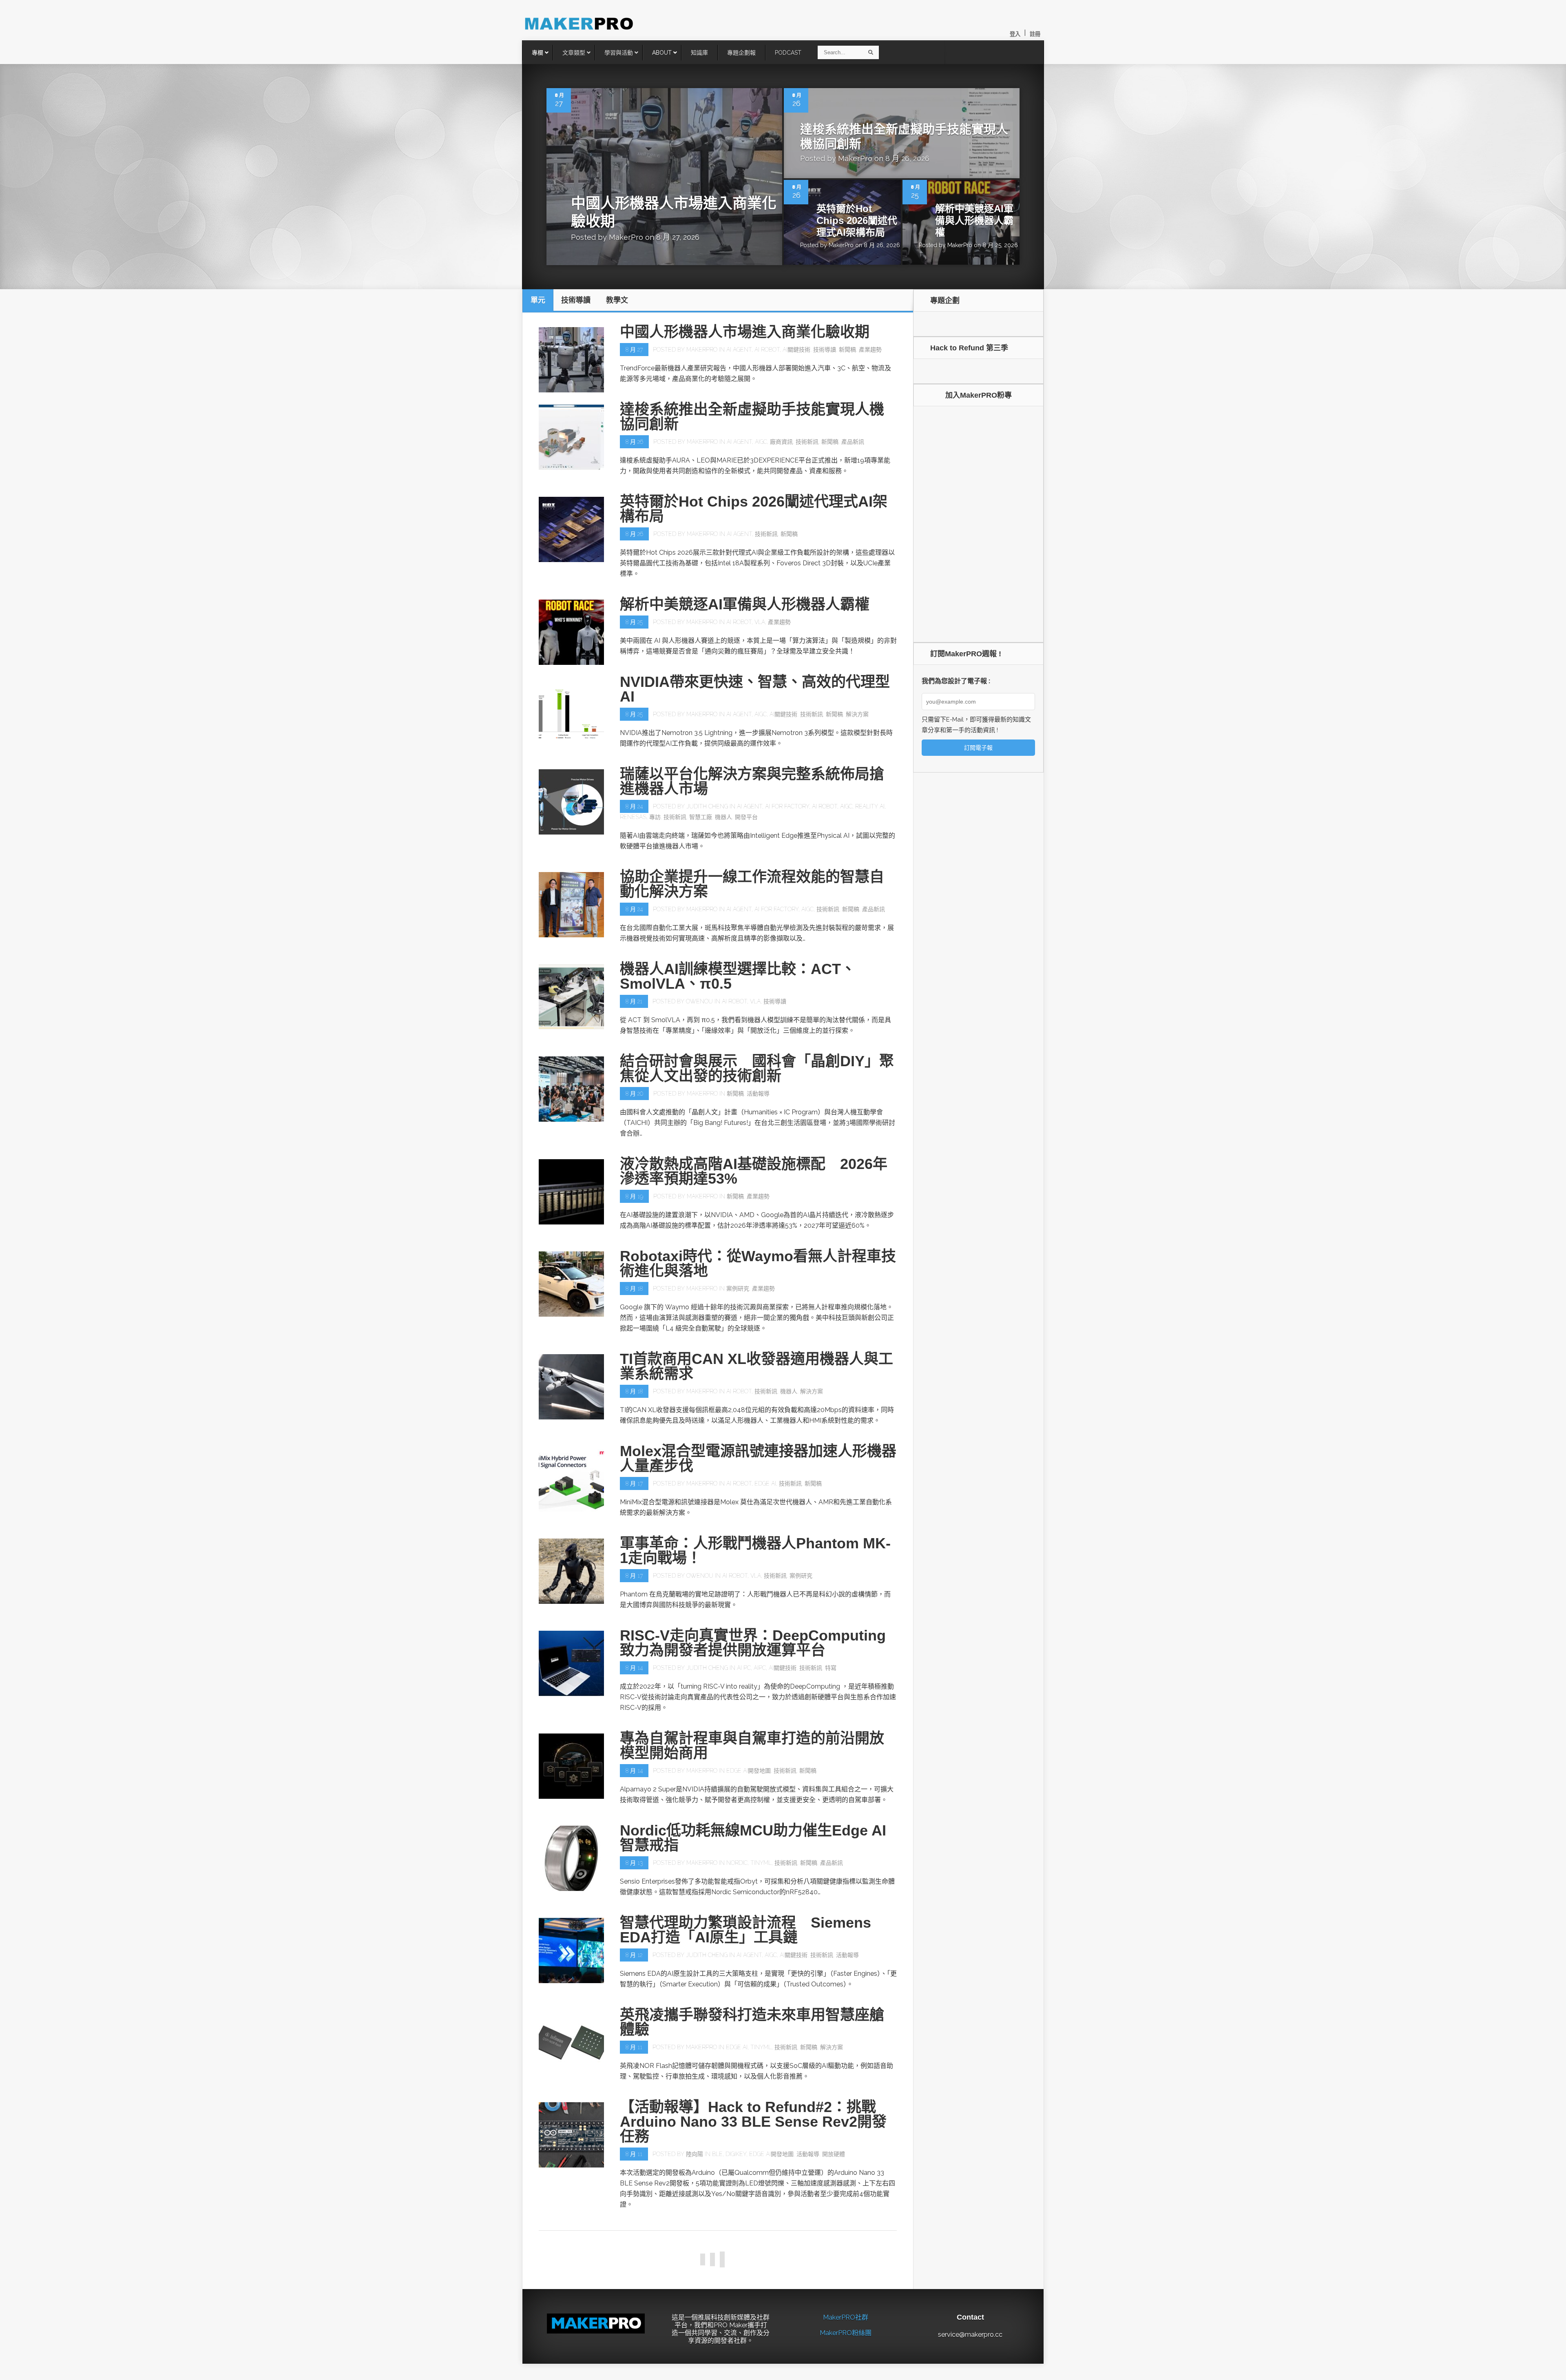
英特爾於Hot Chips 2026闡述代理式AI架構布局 (857, 220)
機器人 (723, 817)
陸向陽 (695, 2154)
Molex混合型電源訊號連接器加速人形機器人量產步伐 (758, 1458)
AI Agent (739, 350)
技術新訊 (807, 442)
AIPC (760, 1668)
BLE (717, 2154)
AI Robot (767, 350)
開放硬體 (834, 2154)
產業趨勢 (870, 350)
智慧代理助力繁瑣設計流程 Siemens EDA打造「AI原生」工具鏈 (745, 1930)
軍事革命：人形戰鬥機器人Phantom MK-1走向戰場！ (755, 1551)
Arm (731, 2370)
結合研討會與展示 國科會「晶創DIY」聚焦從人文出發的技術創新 (757, 1068)
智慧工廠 (701, 817)
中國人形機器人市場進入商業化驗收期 (745, 332)
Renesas (633, 817)
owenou (699, 1001)
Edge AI (765, 1483)
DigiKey (736, 2154)
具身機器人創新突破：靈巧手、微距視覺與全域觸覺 (752, 2242)
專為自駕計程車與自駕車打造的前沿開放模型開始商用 (752, 1746)
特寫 (831, 1668)
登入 (1015, 34)
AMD (757, 2267)
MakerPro (626, 237)
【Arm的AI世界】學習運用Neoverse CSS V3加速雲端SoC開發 (758, 2345)
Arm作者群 (701, 2370)
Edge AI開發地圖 (749, 1771)
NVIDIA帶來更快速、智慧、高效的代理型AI (755, 689)
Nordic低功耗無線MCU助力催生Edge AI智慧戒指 (753, 1838)
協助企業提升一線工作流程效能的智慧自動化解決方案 (752, 884)
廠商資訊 (781, 442)
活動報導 (758, 1094)
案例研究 (738, 1289)
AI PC (744, 1668)
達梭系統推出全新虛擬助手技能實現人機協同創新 (752, 417)
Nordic (737, 1863)
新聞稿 (847, 350)
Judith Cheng (707, 806)
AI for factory (787, 806)
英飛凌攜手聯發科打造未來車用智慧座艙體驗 (752, 2022)
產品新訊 (853, 442)
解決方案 (857, 714)
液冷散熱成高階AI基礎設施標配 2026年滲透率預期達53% (754, 1171)
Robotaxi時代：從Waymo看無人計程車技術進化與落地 (758, 1263)
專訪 (655, 817)
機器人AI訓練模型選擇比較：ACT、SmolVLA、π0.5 (738, 976)
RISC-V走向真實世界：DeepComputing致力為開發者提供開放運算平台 (753, 1643)
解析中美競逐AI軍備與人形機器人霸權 (974, 220)
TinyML (761, 1863)
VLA (760, 622)
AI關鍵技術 (796, 350)
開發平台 (746, 817)
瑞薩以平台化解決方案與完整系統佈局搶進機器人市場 (752, 781)
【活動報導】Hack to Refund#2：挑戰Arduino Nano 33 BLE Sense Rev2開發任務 (753, 2122)
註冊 (1035, 34)
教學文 (837, 2370)
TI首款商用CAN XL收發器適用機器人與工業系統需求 (756, 1366)
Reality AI (870, 806)
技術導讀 (825, 350)
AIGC (761, 442)
